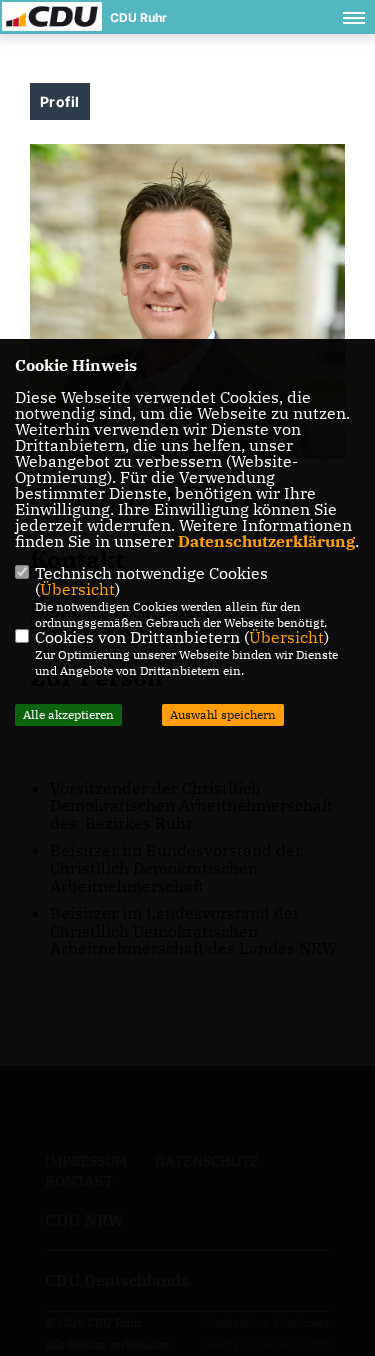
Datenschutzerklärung (266, 541)
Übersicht (77, 589)
